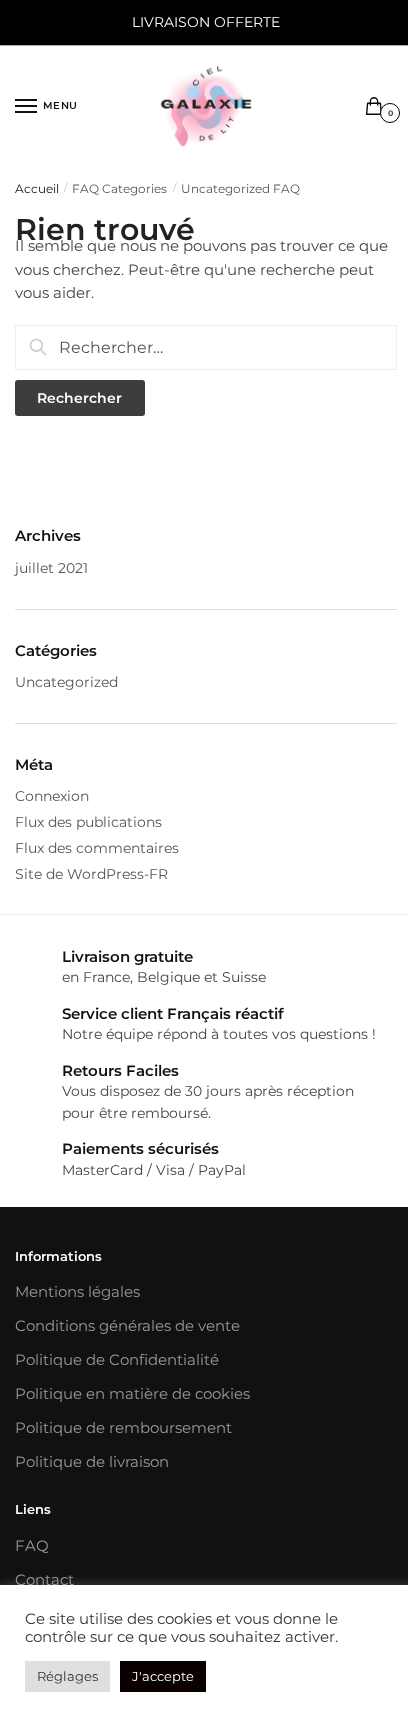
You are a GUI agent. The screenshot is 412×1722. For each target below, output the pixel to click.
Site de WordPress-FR (91, 874)
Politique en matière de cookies (132, 1393)
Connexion (52, 796)
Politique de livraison (92, 1461)
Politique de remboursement (123, 1427)
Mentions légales (77, 1291)
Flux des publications (88, 822)
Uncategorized (66, 682)
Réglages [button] (67, 1676)
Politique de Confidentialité (117, 1359)
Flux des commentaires (97, 848)
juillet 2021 (51, 568)
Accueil (37, 188)
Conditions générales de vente (127, 1325)
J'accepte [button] (163, 1676)
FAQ (32, 1545)
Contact (44, 1579)
